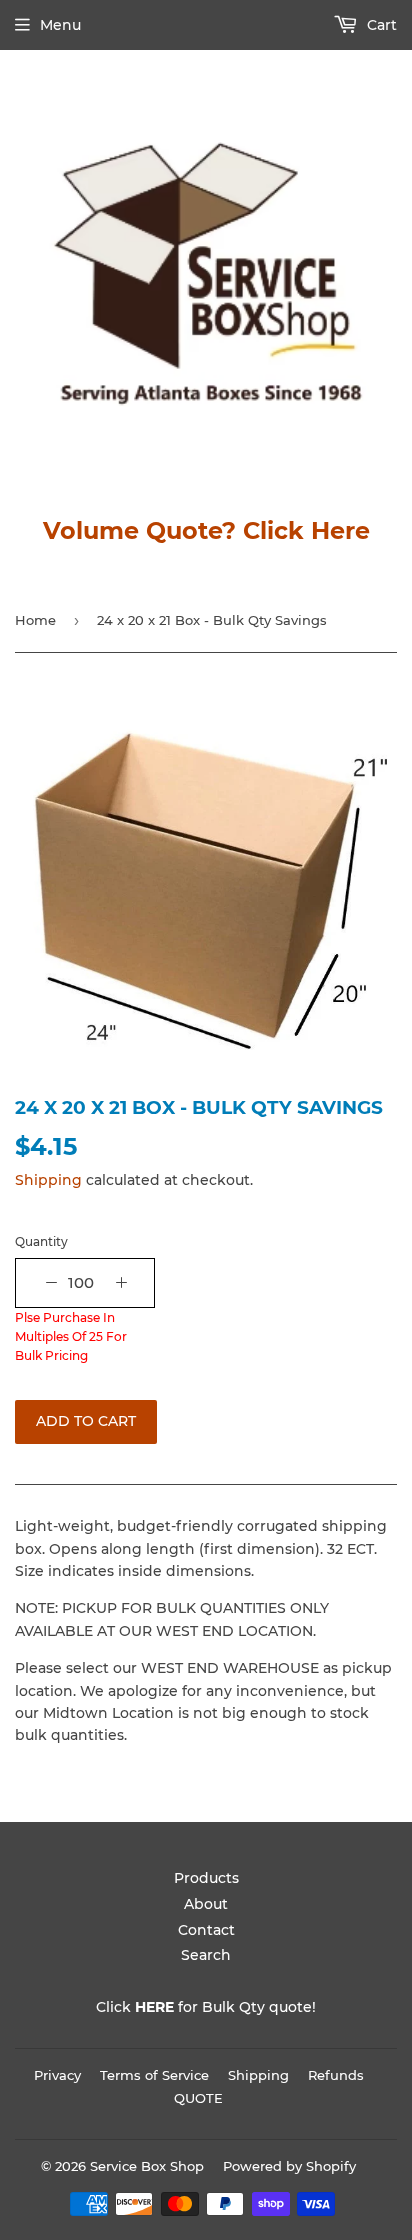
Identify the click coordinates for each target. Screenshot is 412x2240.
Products (206, 1878)
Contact (206, 1930)
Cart (380, 25)
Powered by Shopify (289, 2166)
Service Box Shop (147, 2166)
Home (35, 620)
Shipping (48, 1180)
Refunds (336, 2075)
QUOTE (198, 2098)
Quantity (41, 1241)
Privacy (57, 2075)
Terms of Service (154, 2075)
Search (206, 1955)
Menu (60, 25)
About (206, 1904)
